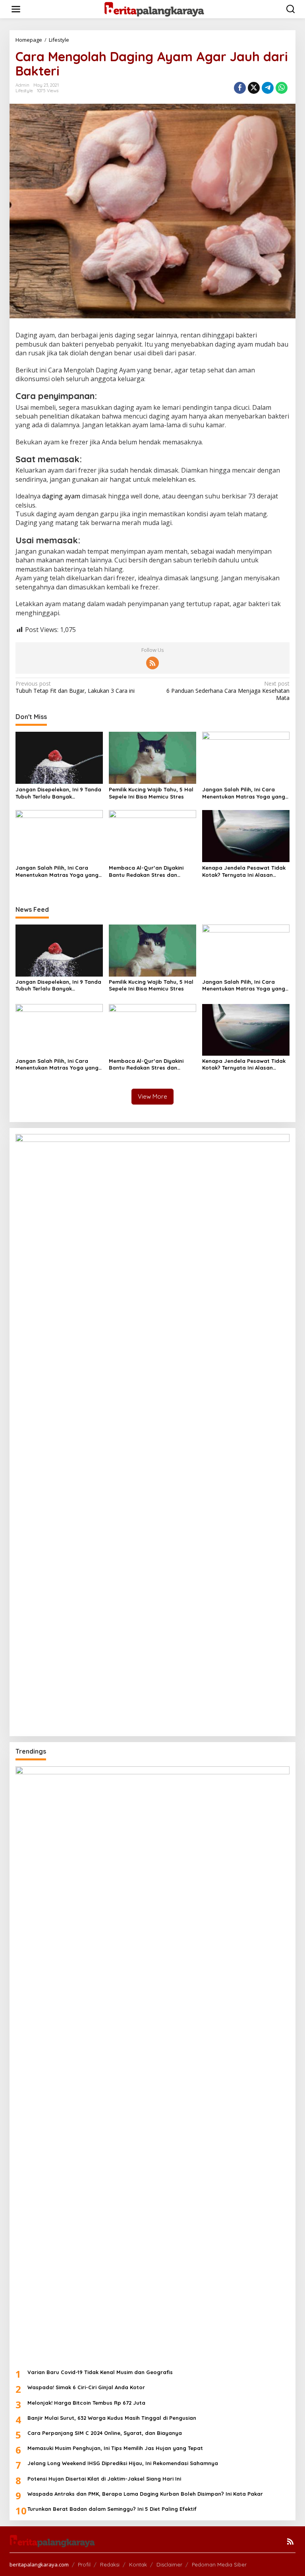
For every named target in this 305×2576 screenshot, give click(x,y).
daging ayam (61, 496)
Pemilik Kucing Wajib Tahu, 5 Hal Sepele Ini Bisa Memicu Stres (151, 793)
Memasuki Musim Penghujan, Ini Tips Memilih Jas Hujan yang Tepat (115, 2448)
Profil (84, 2564)
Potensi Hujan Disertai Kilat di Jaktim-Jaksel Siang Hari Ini (104, 2479)
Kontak (138, 2564)
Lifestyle (24, 91)
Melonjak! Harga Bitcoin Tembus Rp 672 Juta (86, 2403)
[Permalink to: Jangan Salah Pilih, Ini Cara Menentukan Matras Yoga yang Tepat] (246, 757)
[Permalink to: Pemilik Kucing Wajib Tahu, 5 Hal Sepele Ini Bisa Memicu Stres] (152, 757)
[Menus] (16, 9)
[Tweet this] (254, 88)
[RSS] (152, 663)
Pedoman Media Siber (219, 2564)
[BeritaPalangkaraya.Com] (154, 9)
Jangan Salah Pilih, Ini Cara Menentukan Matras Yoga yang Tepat (244, 793)
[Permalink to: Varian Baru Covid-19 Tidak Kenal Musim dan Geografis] (152, 2064)
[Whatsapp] (282, 88)
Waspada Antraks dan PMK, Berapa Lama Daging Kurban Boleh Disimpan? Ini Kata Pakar (145, 2494)
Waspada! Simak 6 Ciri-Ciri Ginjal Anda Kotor (86, 2387)
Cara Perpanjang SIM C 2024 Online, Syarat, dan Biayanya (105, 2433)
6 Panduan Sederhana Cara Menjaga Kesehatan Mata (228, 691)
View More (152, 1096)
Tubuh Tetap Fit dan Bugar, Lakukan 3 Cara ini (75, 687)
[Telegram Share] (268, 88)
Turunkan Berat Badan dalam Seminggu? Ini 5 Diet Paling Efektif (112, 2509)
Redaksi (110, 2564)
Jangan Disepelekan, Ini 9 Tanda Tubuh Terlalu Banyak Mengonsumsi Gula (58, 793)
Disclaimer (169, 2564)
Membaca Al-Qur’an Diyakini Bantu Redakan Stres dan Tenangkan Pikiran (146, 871)
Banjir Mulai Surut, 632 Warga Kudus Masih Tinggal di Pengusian (112, 2418)
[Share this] (240, 88)
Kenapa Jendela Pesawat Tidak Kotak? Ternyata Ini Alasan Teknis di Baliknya (244, 871)
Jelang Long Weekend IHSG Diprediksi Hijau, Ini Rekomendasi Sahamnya (123, 2463)
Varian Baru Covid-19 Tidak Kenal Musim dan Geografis (100, 2372)
